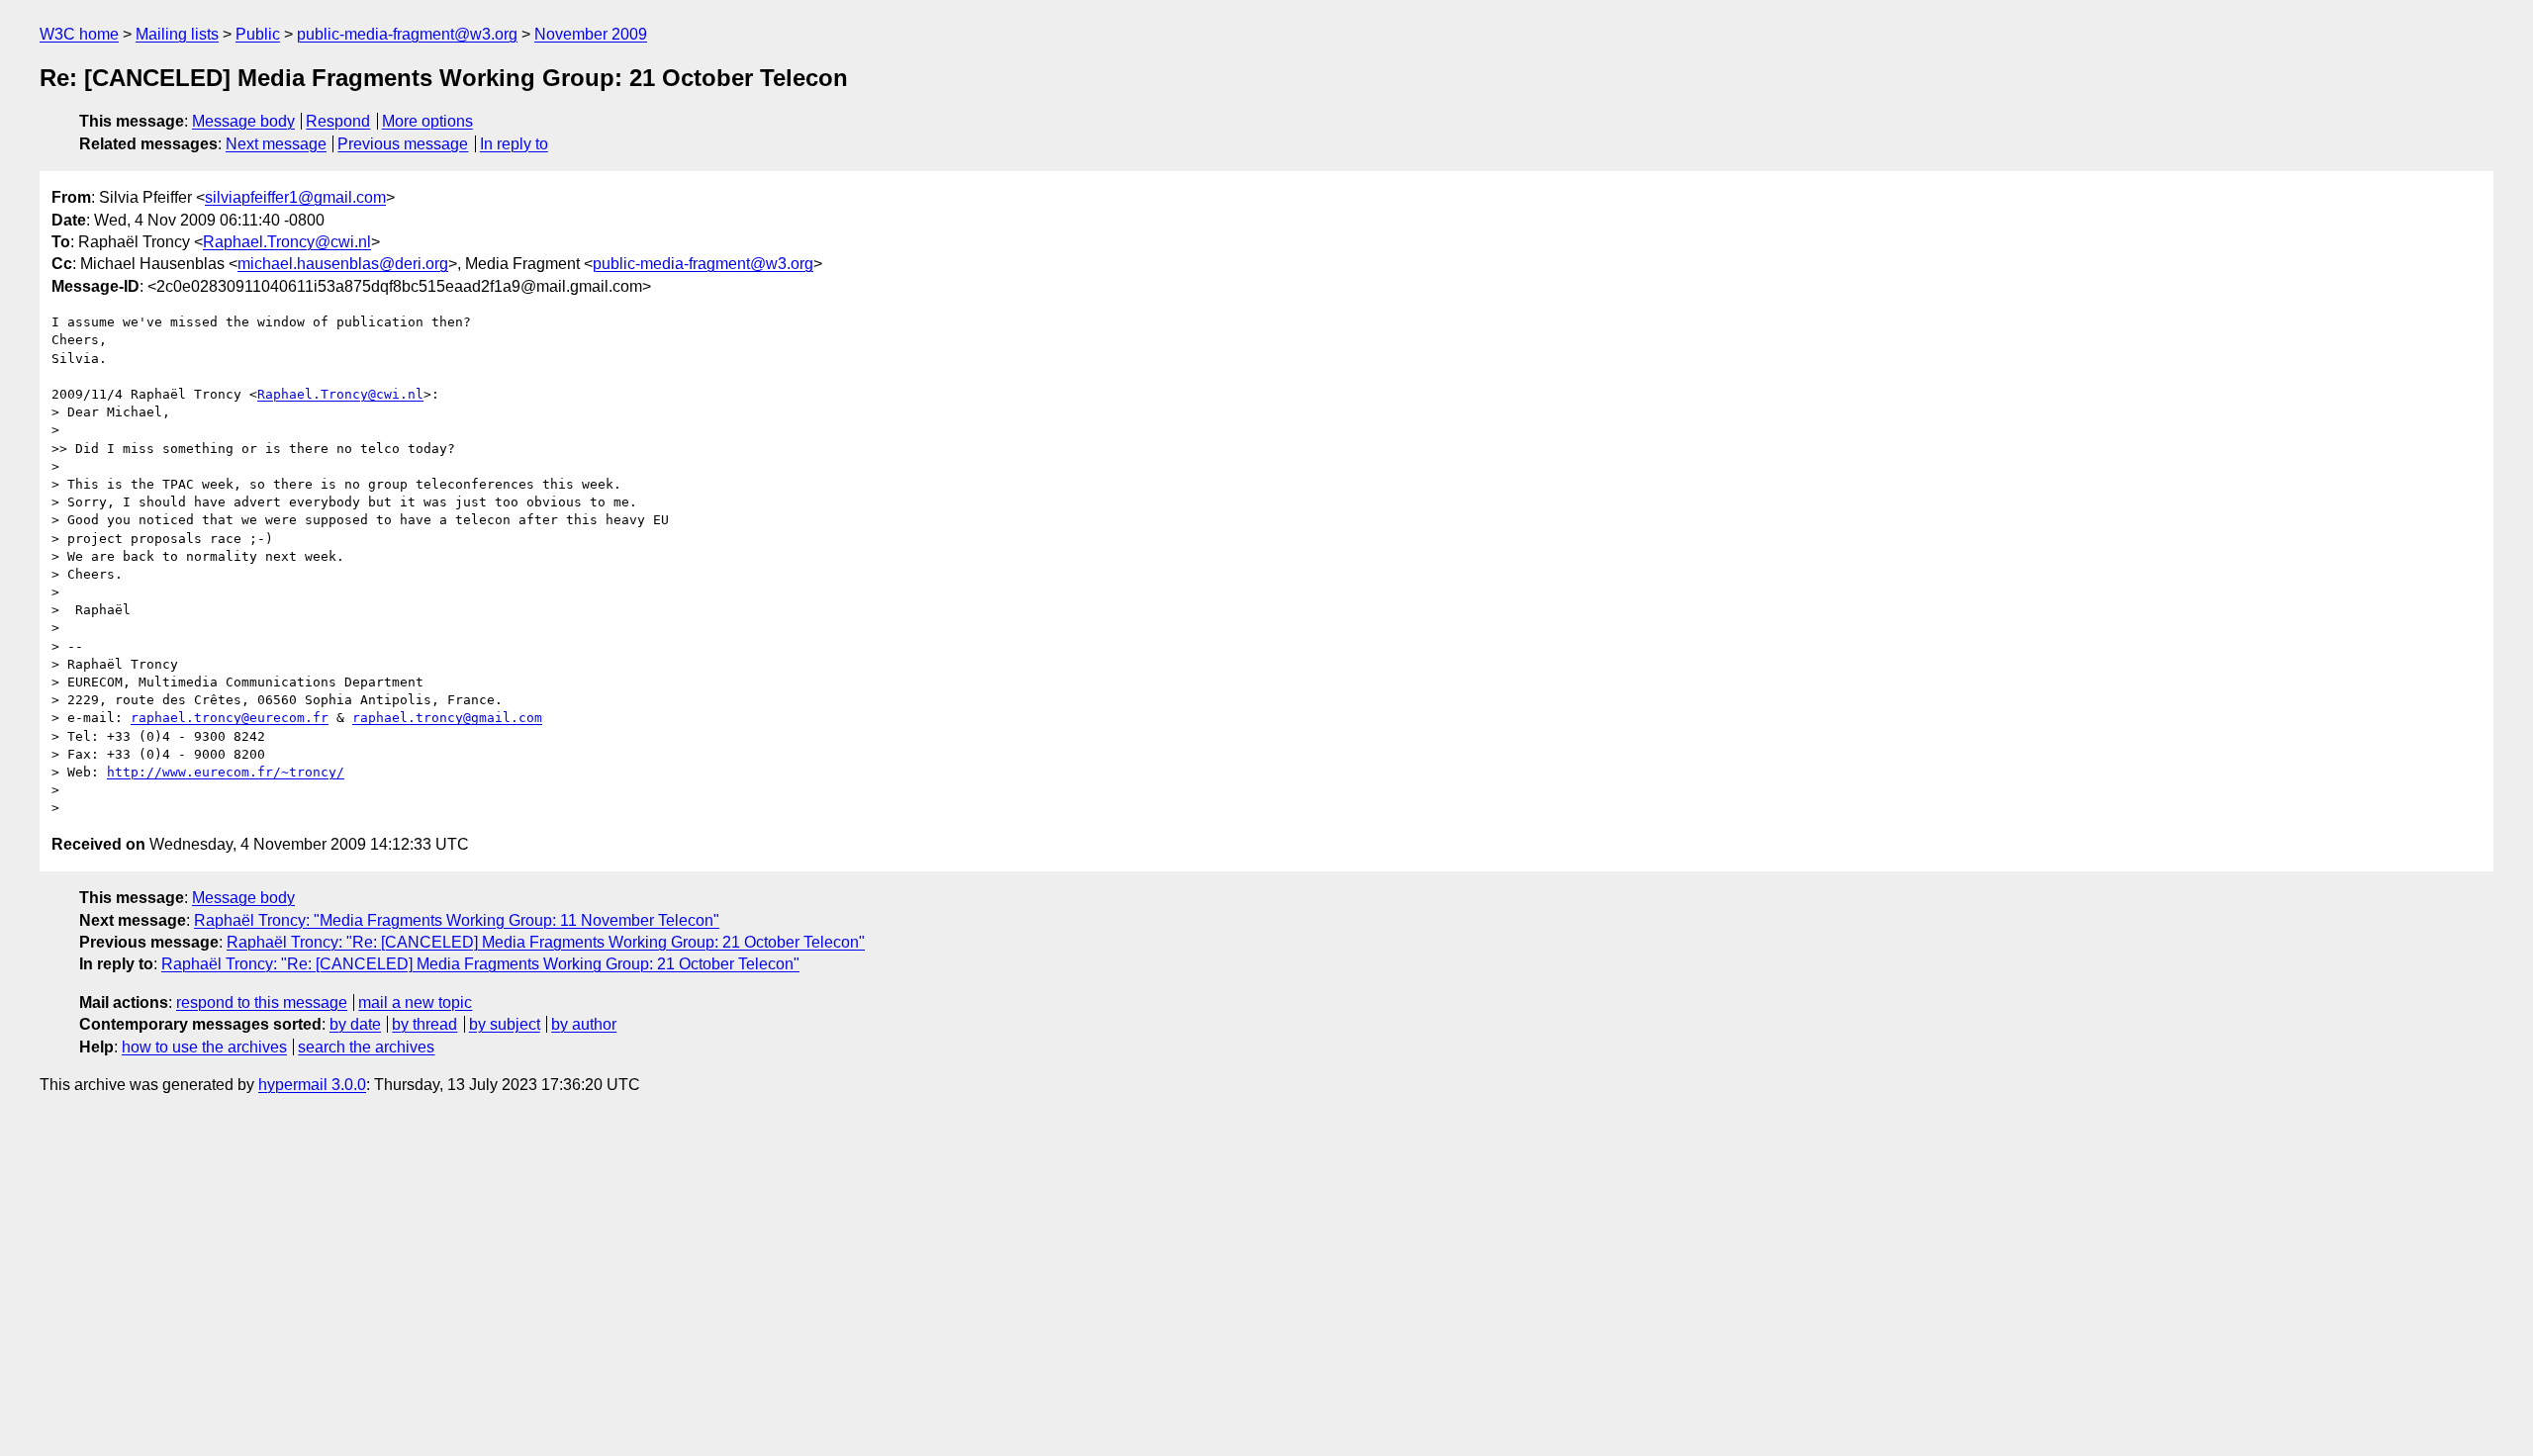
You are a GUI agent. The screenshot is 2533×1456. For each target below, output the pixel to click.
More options (427, 121)
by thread (424, 1024)
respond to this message (262, 1002)
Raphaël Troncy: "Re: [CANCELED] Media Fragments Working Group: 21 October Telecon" (546, 942)
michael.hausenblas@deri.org (343, 264)
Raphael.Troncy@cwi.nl (287, 242)
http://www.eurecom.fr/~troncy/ (226, 772)
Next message (276, 144)
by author (584, 1024)
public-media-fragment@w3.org (407, 34)
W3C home (79, 34)
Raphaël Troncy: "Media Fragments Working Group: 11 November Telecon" (457, 920)
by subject (505, 1024)
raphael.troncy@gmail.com (447, 718)
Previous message (403, 144)
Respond (338, 121)
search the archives (366, 1047)
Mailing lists (177, 34)
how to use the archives (204, 1047)
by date (355, 1024)
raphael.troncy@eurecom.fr (230, 718)
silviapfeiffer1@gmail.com (295, 197)
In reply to (514, 144)
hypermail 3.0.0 (312, 1085)
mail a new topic (415, 1002)
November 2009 (591, 34)
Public (258, 34)
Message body (243, 121)
